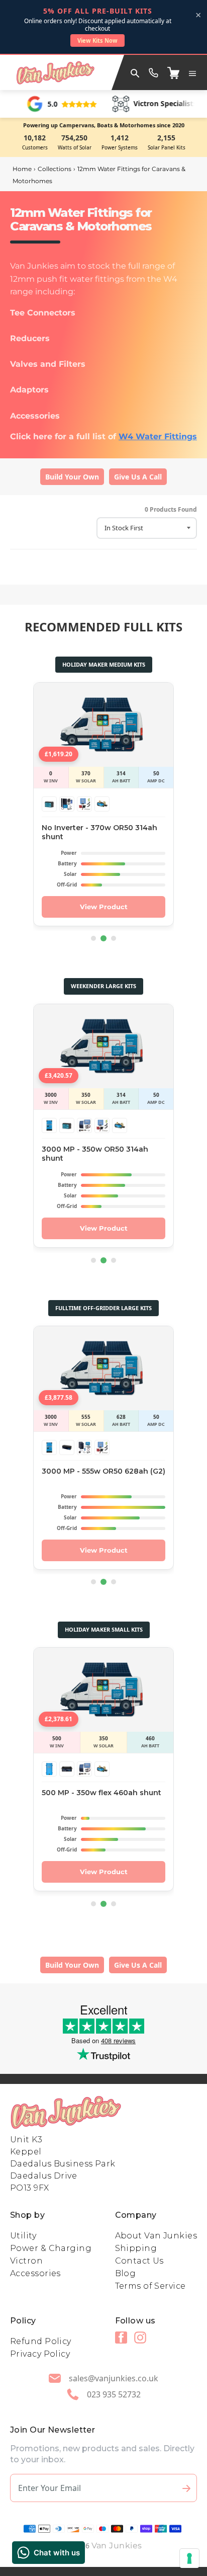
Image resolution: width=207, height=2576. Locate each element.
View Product (104, 907)
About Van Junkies (156, 2236)
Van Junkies (117, 2546)
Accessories (35, 2273)
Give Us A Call (138, 477)
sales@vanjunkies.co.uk (114, 2378)
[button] (192, 72)
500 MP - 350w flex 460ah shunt (101, 1793)
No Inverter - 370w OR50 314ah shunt (99, 832)
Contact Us (139, 2261)
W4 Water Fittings (158, 436)
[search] (135, 72)
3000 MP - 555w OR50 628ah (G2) (103, 1471)
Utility (23, 2236)
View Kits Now (97, 41)
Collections (55, 169)
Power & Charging (51, 2248)
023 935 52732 (114, 2394)
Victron (26, 2261)
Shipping (136, 2248)
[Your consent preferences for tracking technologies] (189, 2558)
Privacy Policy (40, 2354)
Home (22, 169)
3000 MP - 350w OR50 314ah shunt (95, 1154)
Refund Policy (41, 2341)
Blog (126, 2273)
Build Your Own (72, 477)
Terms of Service (150, 2286)
